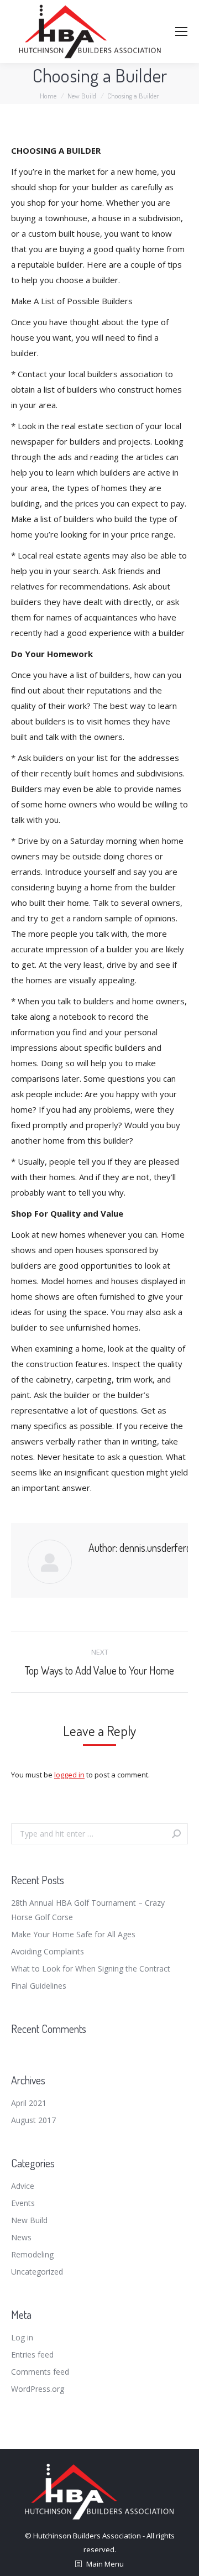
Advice (23, 2186)
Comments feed (40, 2372)
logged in (69, 1775)
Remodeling (32, 2254)
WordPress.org (38, 2389)
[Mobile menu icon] (181, 32)
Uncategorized (37, 2272)
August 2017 (33, 2120)
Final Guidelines (39, 1986)
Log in (22, 2337)
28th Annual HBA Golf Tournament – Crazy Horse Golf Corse (88, 1910)
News (21, 2237)
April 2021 (29, 2103)
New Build (29, 2220)
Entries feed (32, 2355)
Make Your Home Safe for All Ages (73, 1934)
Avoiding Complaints (48, 1951)
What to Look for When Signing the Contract (91, 1968)
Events (23, 2203)
